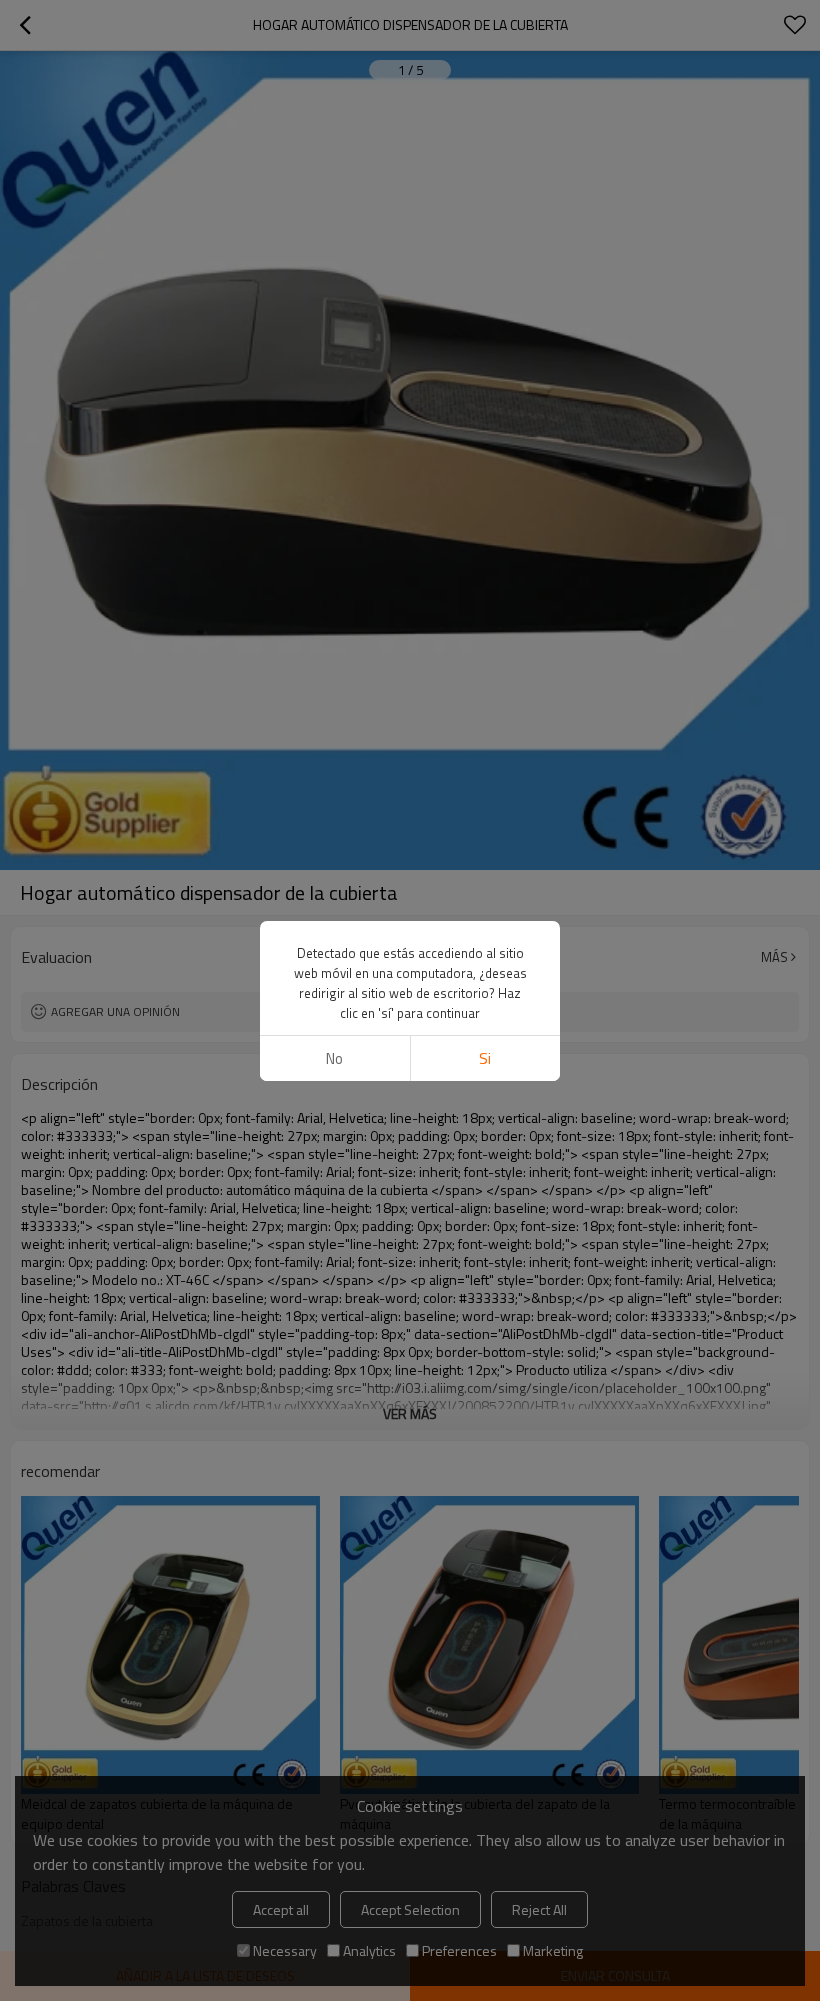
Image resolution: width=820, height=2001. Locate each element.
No (334, 1058)
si (485, 1058)
